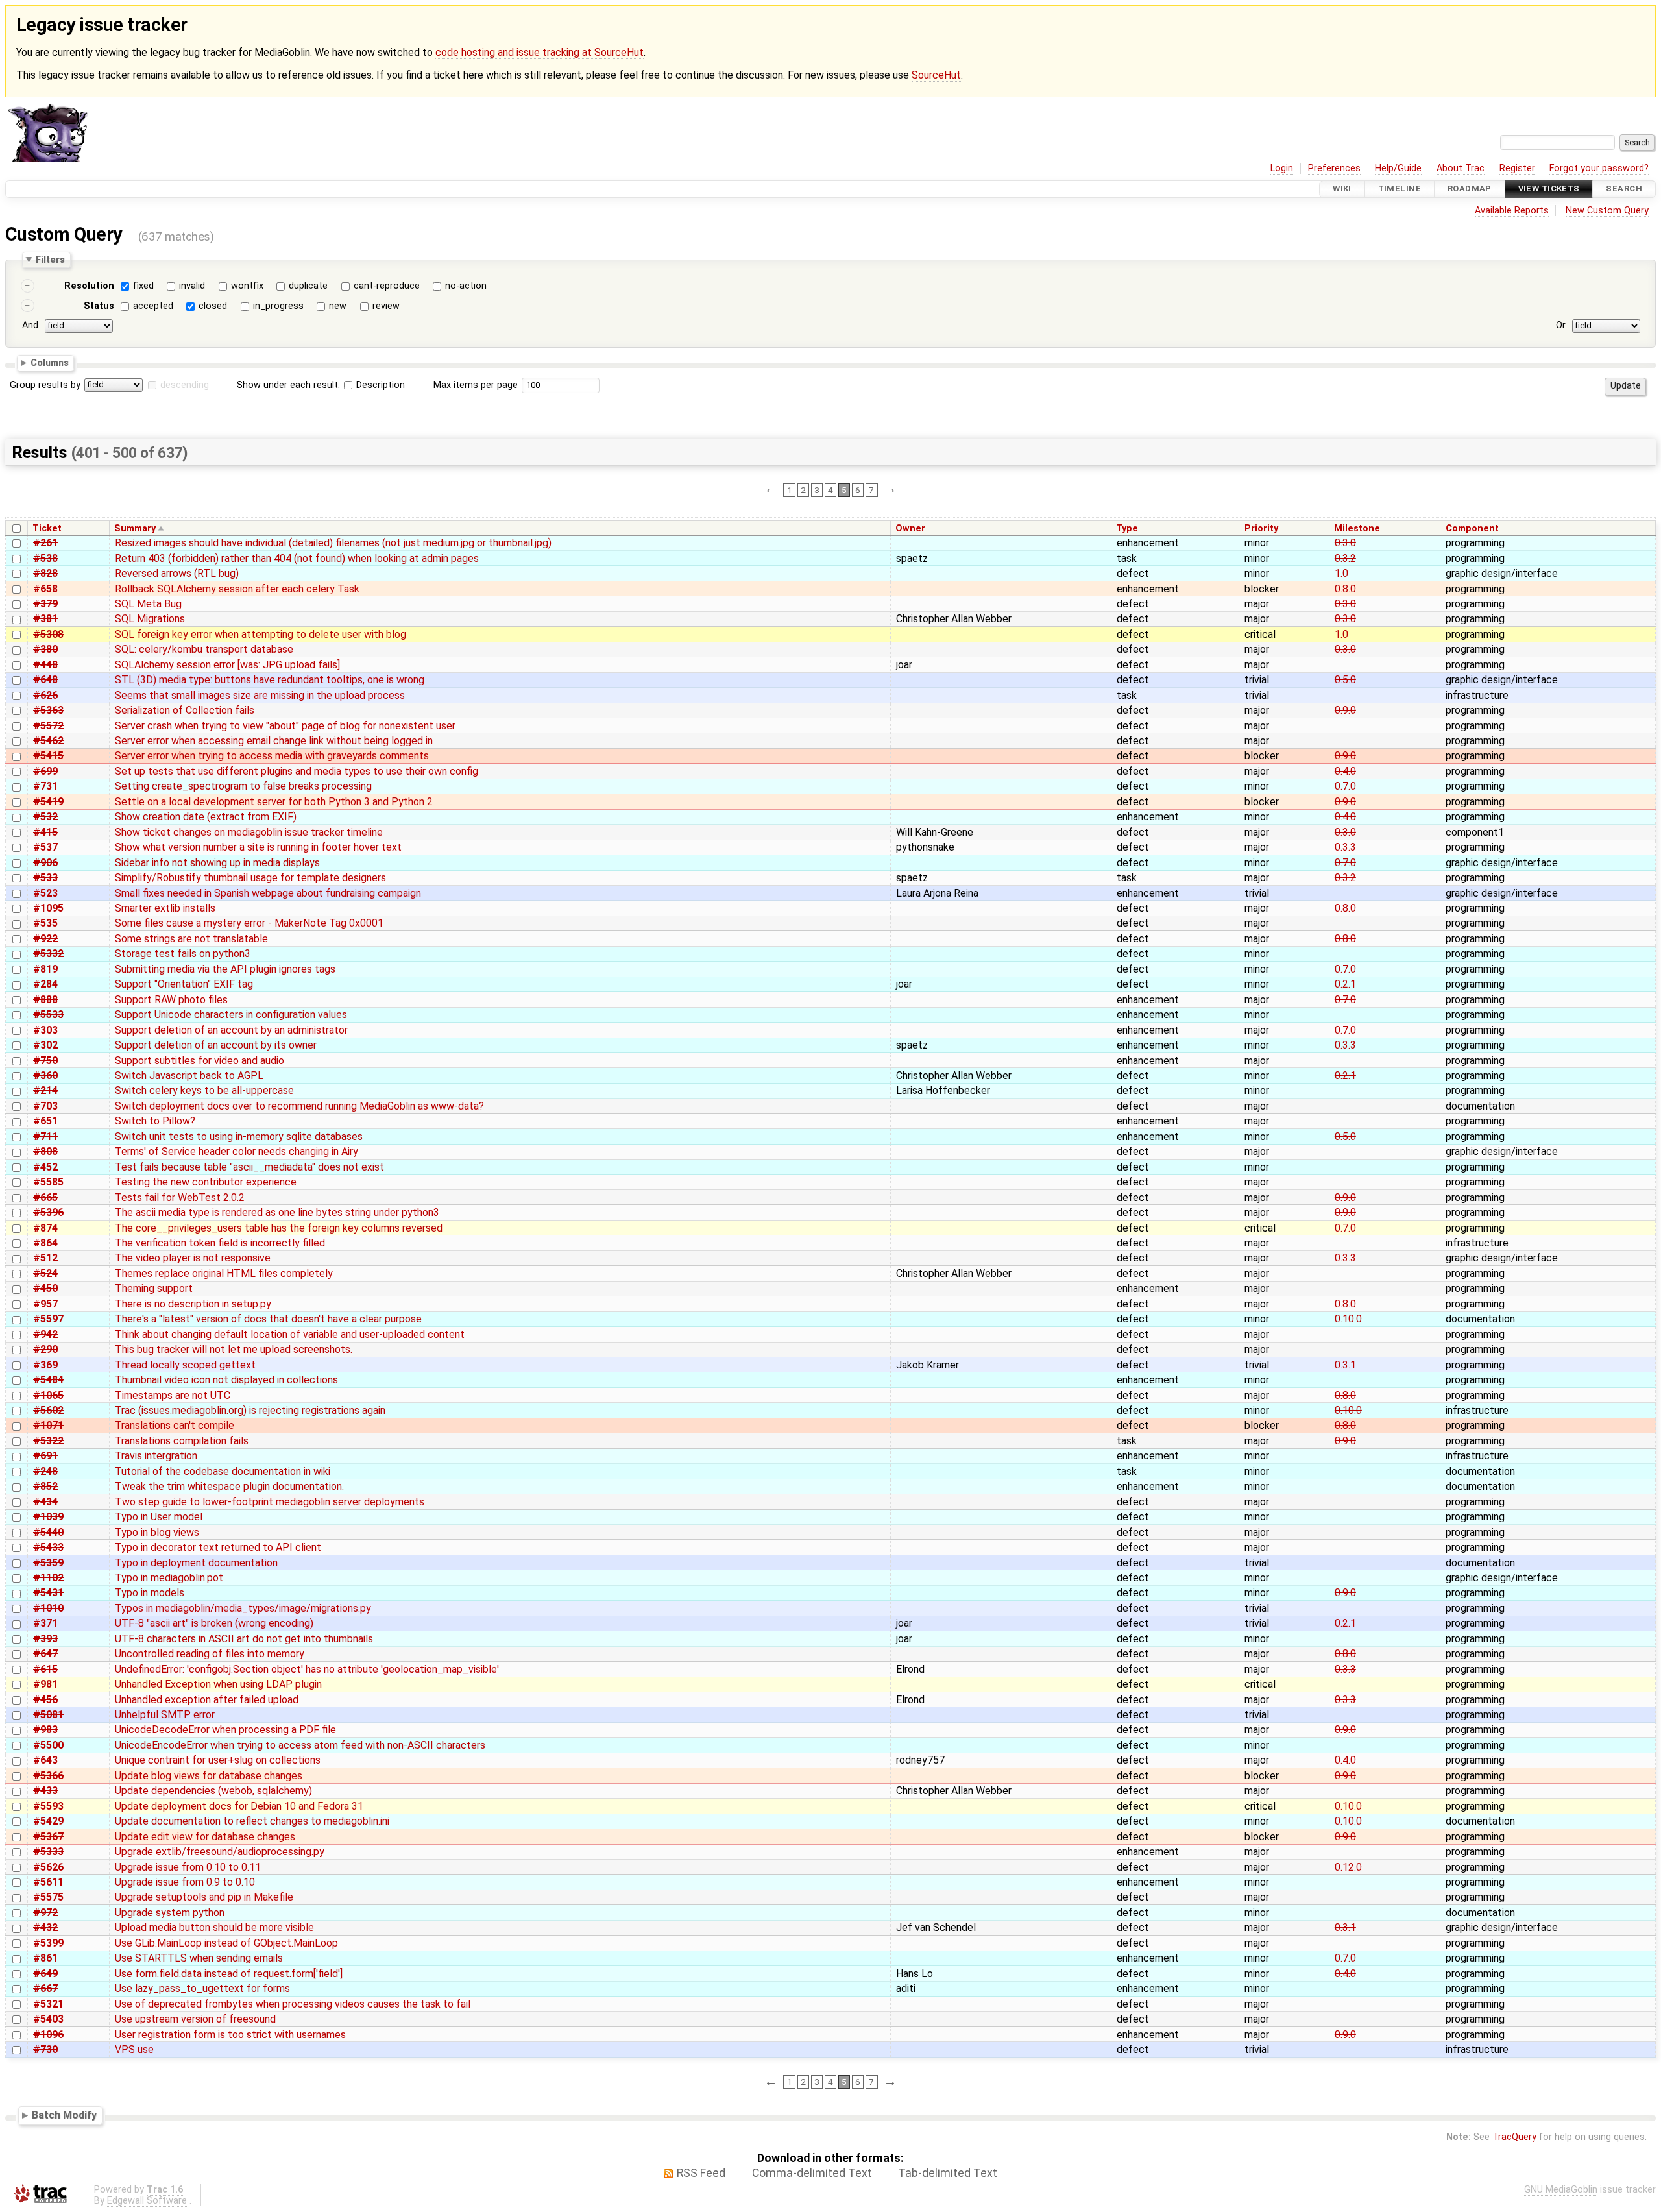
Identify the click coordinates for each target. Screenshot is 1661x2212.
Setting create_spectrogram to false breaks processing (243, 786)
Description (379, 385)
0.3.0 (1345, 543)
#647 (45, 1654)
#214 (45, 1090)
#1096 (48, 2035)
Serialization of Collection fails (185, 710)
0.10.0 (1348, 1319)
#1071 (48, 1425)
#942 (45, 1334)
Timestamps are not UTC (173, 1395)
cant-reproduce (387, 286)
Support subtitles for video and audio (200, 1061)
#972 (45, 1913)
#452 (45, 1167)
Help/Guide (1398, 168)
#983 (45, 1730)
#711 (45, 1136)
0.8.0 (1345, 589)
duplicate (308, 286)
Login (1282, 168)
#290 (45, 1349)
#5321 (48, 2004)
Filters (50, 260)
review (386, 306)
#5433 (48, 1547)
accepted (153, 306)
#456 (45, 1700)
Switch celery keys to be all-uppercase (204, 1090)
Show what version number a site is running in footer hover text (258, 847)
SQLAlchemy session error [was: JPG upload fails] (227, 665)
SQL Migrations (150, 619)
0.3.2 (1345, 558)
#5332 (48, 954)
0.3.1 (1345, 1365)
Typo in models (150, 1593)
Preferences (1334, 168)
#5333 (48, 1852)
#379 (45, 604)
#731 (45, 786)
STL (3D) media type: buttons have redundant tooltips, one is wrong (270, 680)
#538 (45, 558)
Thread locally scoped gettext (185, 1365)
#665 (45, 1197)
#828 (45, 573)
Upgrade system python (170, 1913)
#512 (45, 1258)
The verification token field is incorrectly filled (220, 1243)
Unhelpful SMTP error (165, 1715)
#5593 (48, 1806)
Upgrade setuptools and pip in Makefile (204, 1897)
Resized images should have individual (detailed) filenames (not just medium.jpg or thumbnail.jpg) (333, 543)
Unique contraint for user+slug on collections (218, 1760)
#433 (45, 1791)
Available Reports (1512, 211)
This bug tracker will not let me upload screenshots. (234, 1349)
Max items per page (476, 385)
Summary (135, 529)
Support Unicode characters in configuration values (231, 1015)
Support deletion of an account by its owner (216, 1045)
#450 (45, 1288)
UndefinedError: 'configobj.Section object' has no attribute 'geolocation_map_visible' (307, 1669)
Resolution (89, 286)
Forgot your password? (1599, 168)
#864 (45, 1243)
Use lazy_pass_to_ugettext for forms (202, 1988)
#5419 (48, 802)
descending (185, 385)
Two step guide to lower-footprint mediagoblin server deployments (270, 1502)
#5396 (48, 1212)
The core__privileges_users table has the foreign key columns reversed (279, 1228)
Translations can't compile (175, 1425)
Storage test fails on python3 (183, 954)
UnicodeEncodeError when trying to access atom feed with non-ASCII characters (300, 1745)
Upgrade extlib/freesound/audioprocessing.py (220, 1852)
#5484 (48, 1380)
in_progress (278, 306)
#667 (45, 1988)
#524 (45, 1273)
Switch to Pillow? (155, 1121)
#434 (45, 1502)
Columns (50, 363)
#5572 (48, 726)
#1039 (48, 1517)
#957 (45, 1304)
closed (213, 306)
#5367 (48, 1837)
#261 (45, 543)
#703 (45, 1106)
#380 (45, 649)
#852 (45, 1486)
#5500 (48, 1745)
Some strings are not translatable (191, 939)
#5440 (48, 1532)
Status (99, 306)
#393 (45, 1639)
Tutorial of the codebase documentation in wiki (223, 1471)
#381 (45, 619)
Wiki (1342, 189)
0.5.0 (1345, 680)
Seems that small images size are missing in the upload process (260, 695)
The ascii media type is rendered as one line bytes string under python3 (277, 1212)
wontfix (247, 286)
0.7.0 (1345, 786)
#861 (45, 1958)
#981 (45, 1684)
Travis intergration (156, 1456)
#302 (45, 1045)
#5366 (48, 1776)
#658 (45, 589)
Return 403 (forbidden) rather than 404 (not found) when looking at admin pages (297, 558)
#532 (45, 817)
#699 (45, 771)
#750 (45, 1061)
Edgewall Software (147, 2201)
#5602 (48, 1410)
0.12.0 (1348, 1867)
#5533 (48, 1015)
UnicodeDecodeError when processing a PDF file (225, 1730)
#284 (45, 984)
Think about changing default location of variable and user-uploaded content (290, 1334)
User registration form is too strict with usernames (230, 2035)
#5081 (48, 1715)
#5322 (48, 1441)
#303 (45, 1030)
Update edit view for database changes (205, 1837)
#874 (45, 1228)
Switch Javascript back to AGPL (189, 1076)
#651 (45, 1121)
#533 (45, 878)
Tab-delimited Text (948, 2173)
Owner (910, 529)
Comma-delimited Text (812, 2173)
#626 (45, 695)
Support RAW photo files (171, 1000)
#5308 (48, 634)
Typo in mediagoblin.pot (169, 1578)
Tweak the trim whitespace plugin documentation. (229, 1486)
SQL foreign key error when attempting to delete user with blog (261, 634)
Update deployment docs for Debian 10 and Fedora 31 (239, 1806)
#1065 (48, 1395)
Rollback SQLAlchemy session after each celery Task (237, 589)
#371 (45, 1623)
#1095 (48, 908)
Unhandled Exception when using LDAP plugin (218, 1684)
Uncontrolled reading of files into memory (210, 1654)
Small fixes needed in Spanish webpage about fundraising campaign (268, 893)
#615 (45, 1669)
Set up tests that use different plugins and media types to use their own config (297, 771)
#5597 (48, 1319)
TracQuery (1514, 2137)
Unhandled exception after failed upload (207, 1700)
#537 (45, 847)
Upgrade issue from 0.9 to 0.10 (185, 1882)
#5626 (48, 1867)
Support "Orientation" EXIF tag (184, 984)
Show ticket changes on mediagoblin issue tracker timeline (249, 832)
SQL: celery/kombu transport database (204, 649)
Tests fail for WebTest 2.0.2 (180, 1197)
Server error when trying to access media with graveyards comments (272, 756)
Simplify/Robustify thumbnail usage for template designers (250, 878)
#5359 (48, 1563)
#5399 (48, 1943)
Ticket (47, 529)
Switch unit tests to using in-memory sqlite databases (239, 1136)
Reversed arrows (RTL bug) (177, 573)
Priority (1261, 529)
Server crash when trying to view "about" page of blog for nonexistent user (285, 726)
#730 (45, 2049)
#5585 (48, 1182)
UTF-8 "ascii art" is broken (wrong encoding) (214, 1623)
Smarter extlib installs (165, 908)
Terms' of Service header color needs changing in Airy (236, 1151)
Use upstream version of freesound (195, 2019)
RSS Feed (701, 2173)
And (30, 325)
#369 (45, 1365)
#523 (45, 893)
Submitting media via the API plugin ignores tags (225, 969)
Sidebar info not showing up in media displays (217, 863)
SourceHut (936, 75)
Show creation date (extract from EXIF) (206, 817)
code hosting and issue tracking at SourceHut (540, 52)
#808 (45, 1151)
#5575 (48, 1897)
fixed (143, 286)
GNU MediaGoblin (1561, 2190)
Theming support (154, 1288)
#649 (45, 1974)
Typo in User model (159, 1517)
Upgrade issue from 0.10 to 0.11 (188, 1867)
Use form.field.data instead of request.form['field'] (229, 1974)
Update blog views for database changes (209, 1776)
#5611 (48, 1882)
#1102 (48, 1578)
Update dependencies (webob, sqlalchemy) (213, 1791)
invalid (192, 286)
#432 (45, 1927)
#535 (45, 923)
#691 (45, 1456)
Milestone (1357, 529)
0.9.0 (1345, 710)
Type (1127, 529)
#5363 (48, 710)
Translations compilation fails (182, 1441)
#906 (45, 863)
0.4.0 (1345, 771)
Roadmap (1470, 189)
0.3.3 (1345, 847)
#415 (45, 832)
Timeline (1400, 189)
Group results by (45, 385)
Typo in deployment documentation (196, 1563)
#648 (45, 680)
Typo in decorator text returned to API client (218, 1547)
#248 (45, 1471)
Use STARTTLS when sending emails (199, 1958)
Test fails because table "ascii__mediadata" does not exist (249, 1167)
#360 (45, 1076)
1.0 (1341, 573)
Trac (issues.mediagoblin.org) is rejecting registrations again (250, 1410)
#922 (45, 939)
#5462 (48, 741)
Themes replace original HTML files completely (224, 1273)
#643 (45, 1760)
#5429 (48, 1821)
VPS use (134, 2049)
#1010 (48, 1608)
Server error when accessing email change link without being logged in (274, 741)
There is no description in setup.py (193, 1304)
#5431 (48, 1593)
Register (1517, 168)
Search (1624, 189)
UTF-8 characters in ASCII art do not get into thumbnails (244, 1639)
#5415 (48, 756)
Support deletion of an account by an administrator (231, 1030)
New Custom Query (1607, 211)
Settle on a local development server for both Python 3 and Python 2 (274, 802)
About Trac (1461, 168)
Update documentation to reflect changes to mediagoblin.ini (252, 1821)
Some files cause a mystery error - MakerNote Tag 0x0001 (249, 923)
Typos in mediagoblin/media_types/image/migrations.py (243, 1608)
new (338, 306)
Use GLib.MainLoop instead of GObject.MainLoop (226, 1943)
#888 (45, 1000)
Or (1561, 325)
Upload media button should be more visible (214, 1927)
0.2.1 (1345, 984)
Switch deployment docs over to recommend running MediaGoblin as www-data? (299, 1106)
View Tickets (1549, 189)
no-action (466, 286)
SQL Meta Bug (148, 604)
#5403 (48, 2019)
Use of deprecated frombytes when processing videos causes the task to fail (293, 2004)
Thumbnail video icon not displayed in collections (226, 1380)
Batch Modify (64, 2115)
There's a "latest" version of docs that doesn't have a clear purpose (268, 1319)
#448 (45, 665)
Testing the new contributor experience (206, 1182)
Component (1472, 529)
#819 (45, 969)
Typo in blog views (157, 1532)
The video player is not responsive (193, 1258)
